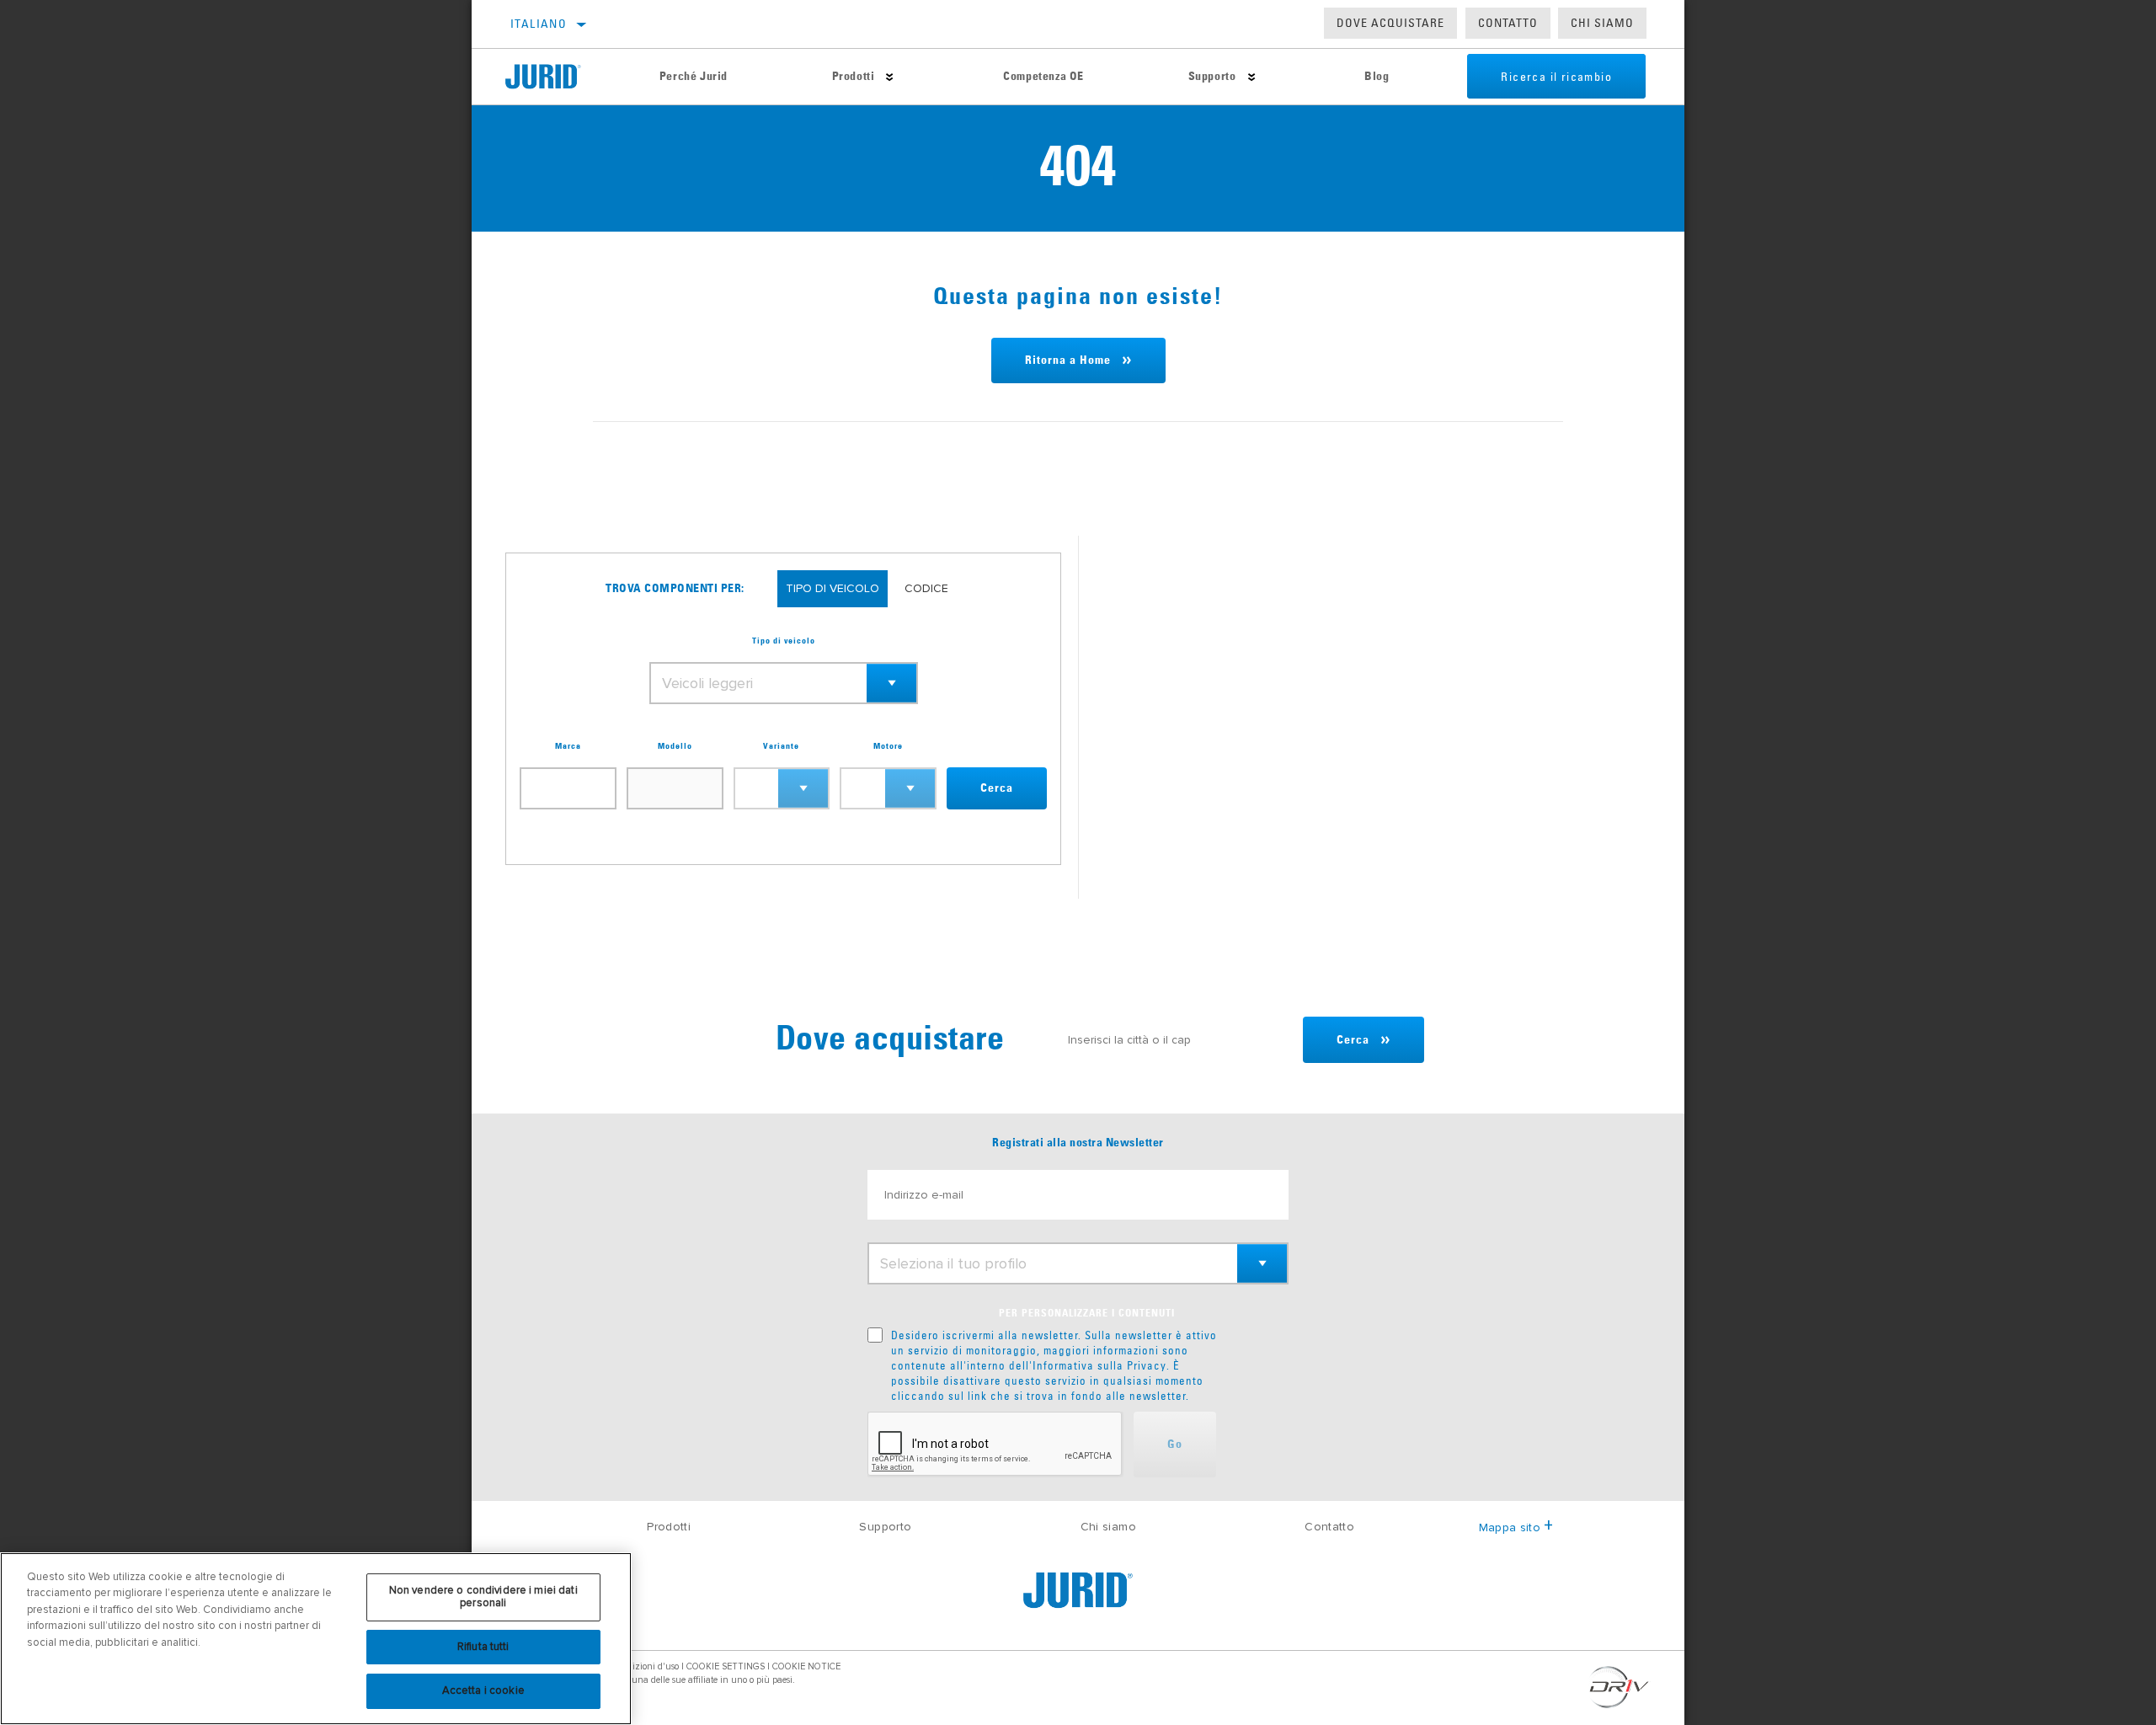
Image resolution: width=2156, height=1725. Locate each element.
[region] (316, 1639)
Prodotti (854, 77)
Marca (568, 746)
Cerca (997, 788)
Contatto (1508, 23)
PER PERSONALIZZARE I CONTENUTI (1087, 1314)
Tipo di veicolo (784, 641)
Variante (781, 746)
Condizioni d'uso (645, 1666)
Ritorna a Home (1068, 360)
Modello (675, 746)
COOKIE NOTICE (806, 1666)
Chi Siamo (1602, 23)
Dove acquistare (1390, 23)
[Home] (556, 77)
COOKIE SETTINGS (726, 1666)
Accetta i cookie (483, 1690)
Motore (888, 746)
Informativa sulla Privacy (1099, 1365)
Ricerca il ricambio (1556, 77)
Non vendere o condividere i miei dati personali (483, 1597)
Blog (1377, 77)
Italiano (539, 24)
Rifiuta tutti (483, 1647)
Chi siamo (1108, 1527)
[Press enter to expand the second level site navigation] (890, 77)
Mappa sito (1510, 1527)
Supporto (1212, 77)
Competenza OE (1043, 77)
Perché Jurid (694, 77)
